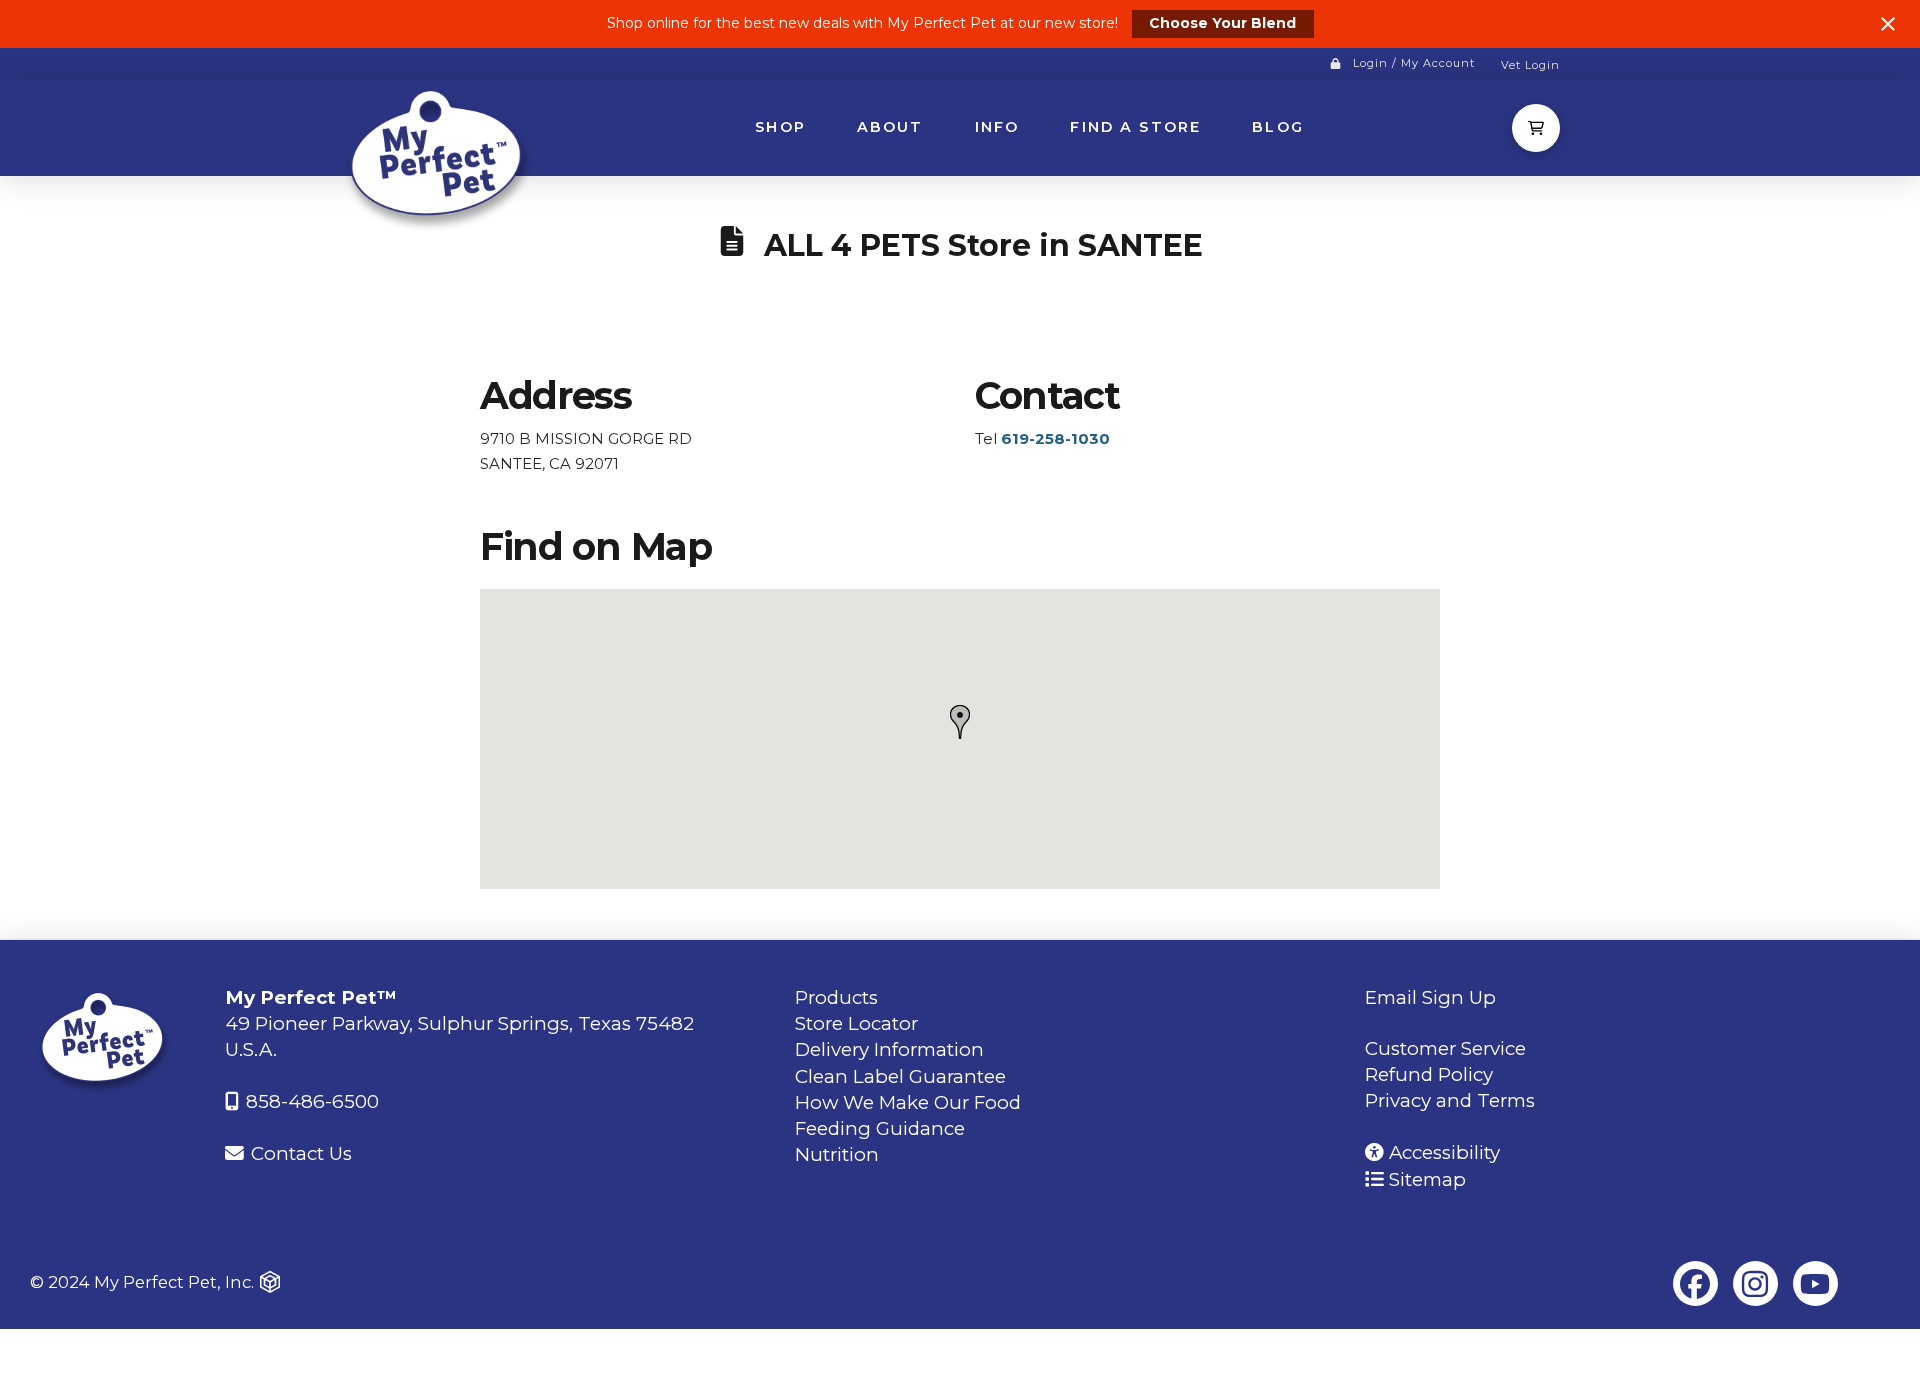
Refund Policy (1429, 1074)
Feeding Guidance (880, 1128)
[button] (1536, 128)
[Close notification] (1888, 24)
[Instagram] (1755, 1283)
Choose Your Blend (1222, 23)
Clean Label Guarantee (900, 1076)
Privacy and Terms (1450, 1100)
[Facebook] (1695, 1283)
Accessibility (1442, 1152)
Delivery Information (889, 1049)
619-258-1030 (1055, 438)
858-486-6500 (310, 1101)
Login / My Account (1414, 63)
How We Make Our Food (908, 1102)
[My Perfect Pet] (440, 157)
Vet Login (1530, 65)
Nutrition (837, 1154)
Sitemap (1425, 1179)
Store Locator (856, 1023)
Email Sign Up (1430, 997)
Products (836, 997)
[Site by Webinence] (270, 1282)
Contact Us (299, 1153)
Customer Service (1445, 1048)
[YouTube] (1815, 1283)
